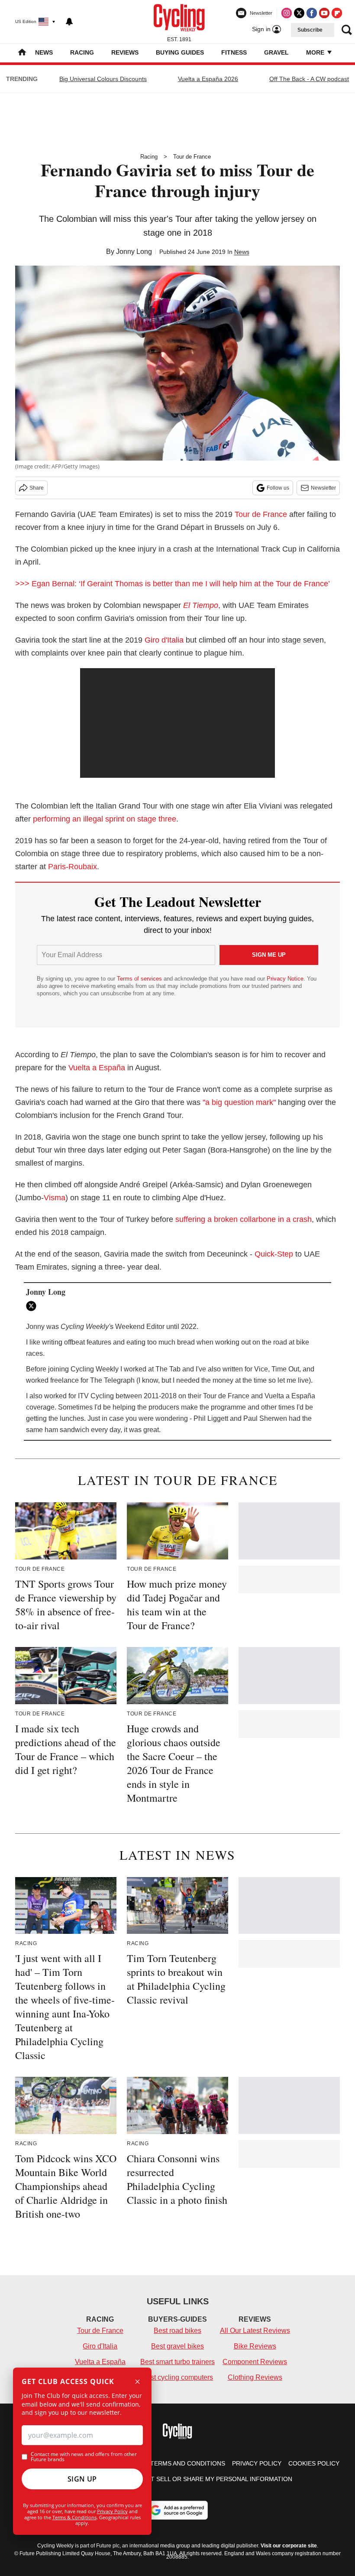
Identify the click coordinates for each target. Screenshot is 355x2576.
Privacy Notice (285, 979)
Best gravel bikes (177, 2346)
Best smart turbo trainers (177, 2362)
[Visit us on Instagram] (287, 13)
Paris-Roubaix (73, 867)
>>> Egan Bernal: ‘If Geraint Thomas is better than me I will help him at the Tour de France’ (173, 584)
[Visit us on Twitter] (299, 13)
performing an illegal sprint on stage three (105, 819)
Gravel (276, 52)
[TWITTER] (33, 1306)
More (316, 52)
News (44, 52)
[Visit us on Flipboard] (337, 13)
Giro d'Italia (164, 640)
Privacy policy (257, 2463)
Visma (55, 1198)
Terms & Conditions (74, 2517)
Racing (82, 52)
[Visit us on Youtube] (324, 13)
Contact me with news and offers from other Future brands (84, 2457)
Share (37, 488)
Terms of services (140, 979)
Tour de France (192, 157)
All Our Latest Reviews (255, 2331)
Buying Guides (180, 52)
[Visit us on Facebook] (312, 13)
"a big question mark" (239, 1102)
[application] (177, 723)
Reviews (125, 52)
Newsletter (323, 488)
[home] (22, 53)
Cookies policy (314, 2463)
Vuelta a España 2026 (208, 79)
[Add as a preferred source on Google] (177, 2510)
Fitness (234, 52)
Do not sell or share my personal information (211, 2479)
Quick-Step (274, 1254)
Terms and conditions (188, 2463)
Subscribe (310, 30)
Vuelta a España (97, 1068)
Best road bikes (177, 2331)
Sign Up (82, 2479)
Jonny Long (134, 252)
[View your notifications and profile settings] (69, 22)
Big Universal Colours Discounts (103, 79)
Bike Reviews (255, 2346)
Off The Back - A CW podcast (309, 79)
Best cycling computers (177, 2377)
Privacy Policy (112, 2511)
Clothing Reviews (255, 2377)
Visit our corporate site (289, 2546)
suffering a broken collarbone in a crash (244, 1219)
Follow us (278, 488)
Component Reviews (255, 2362)
